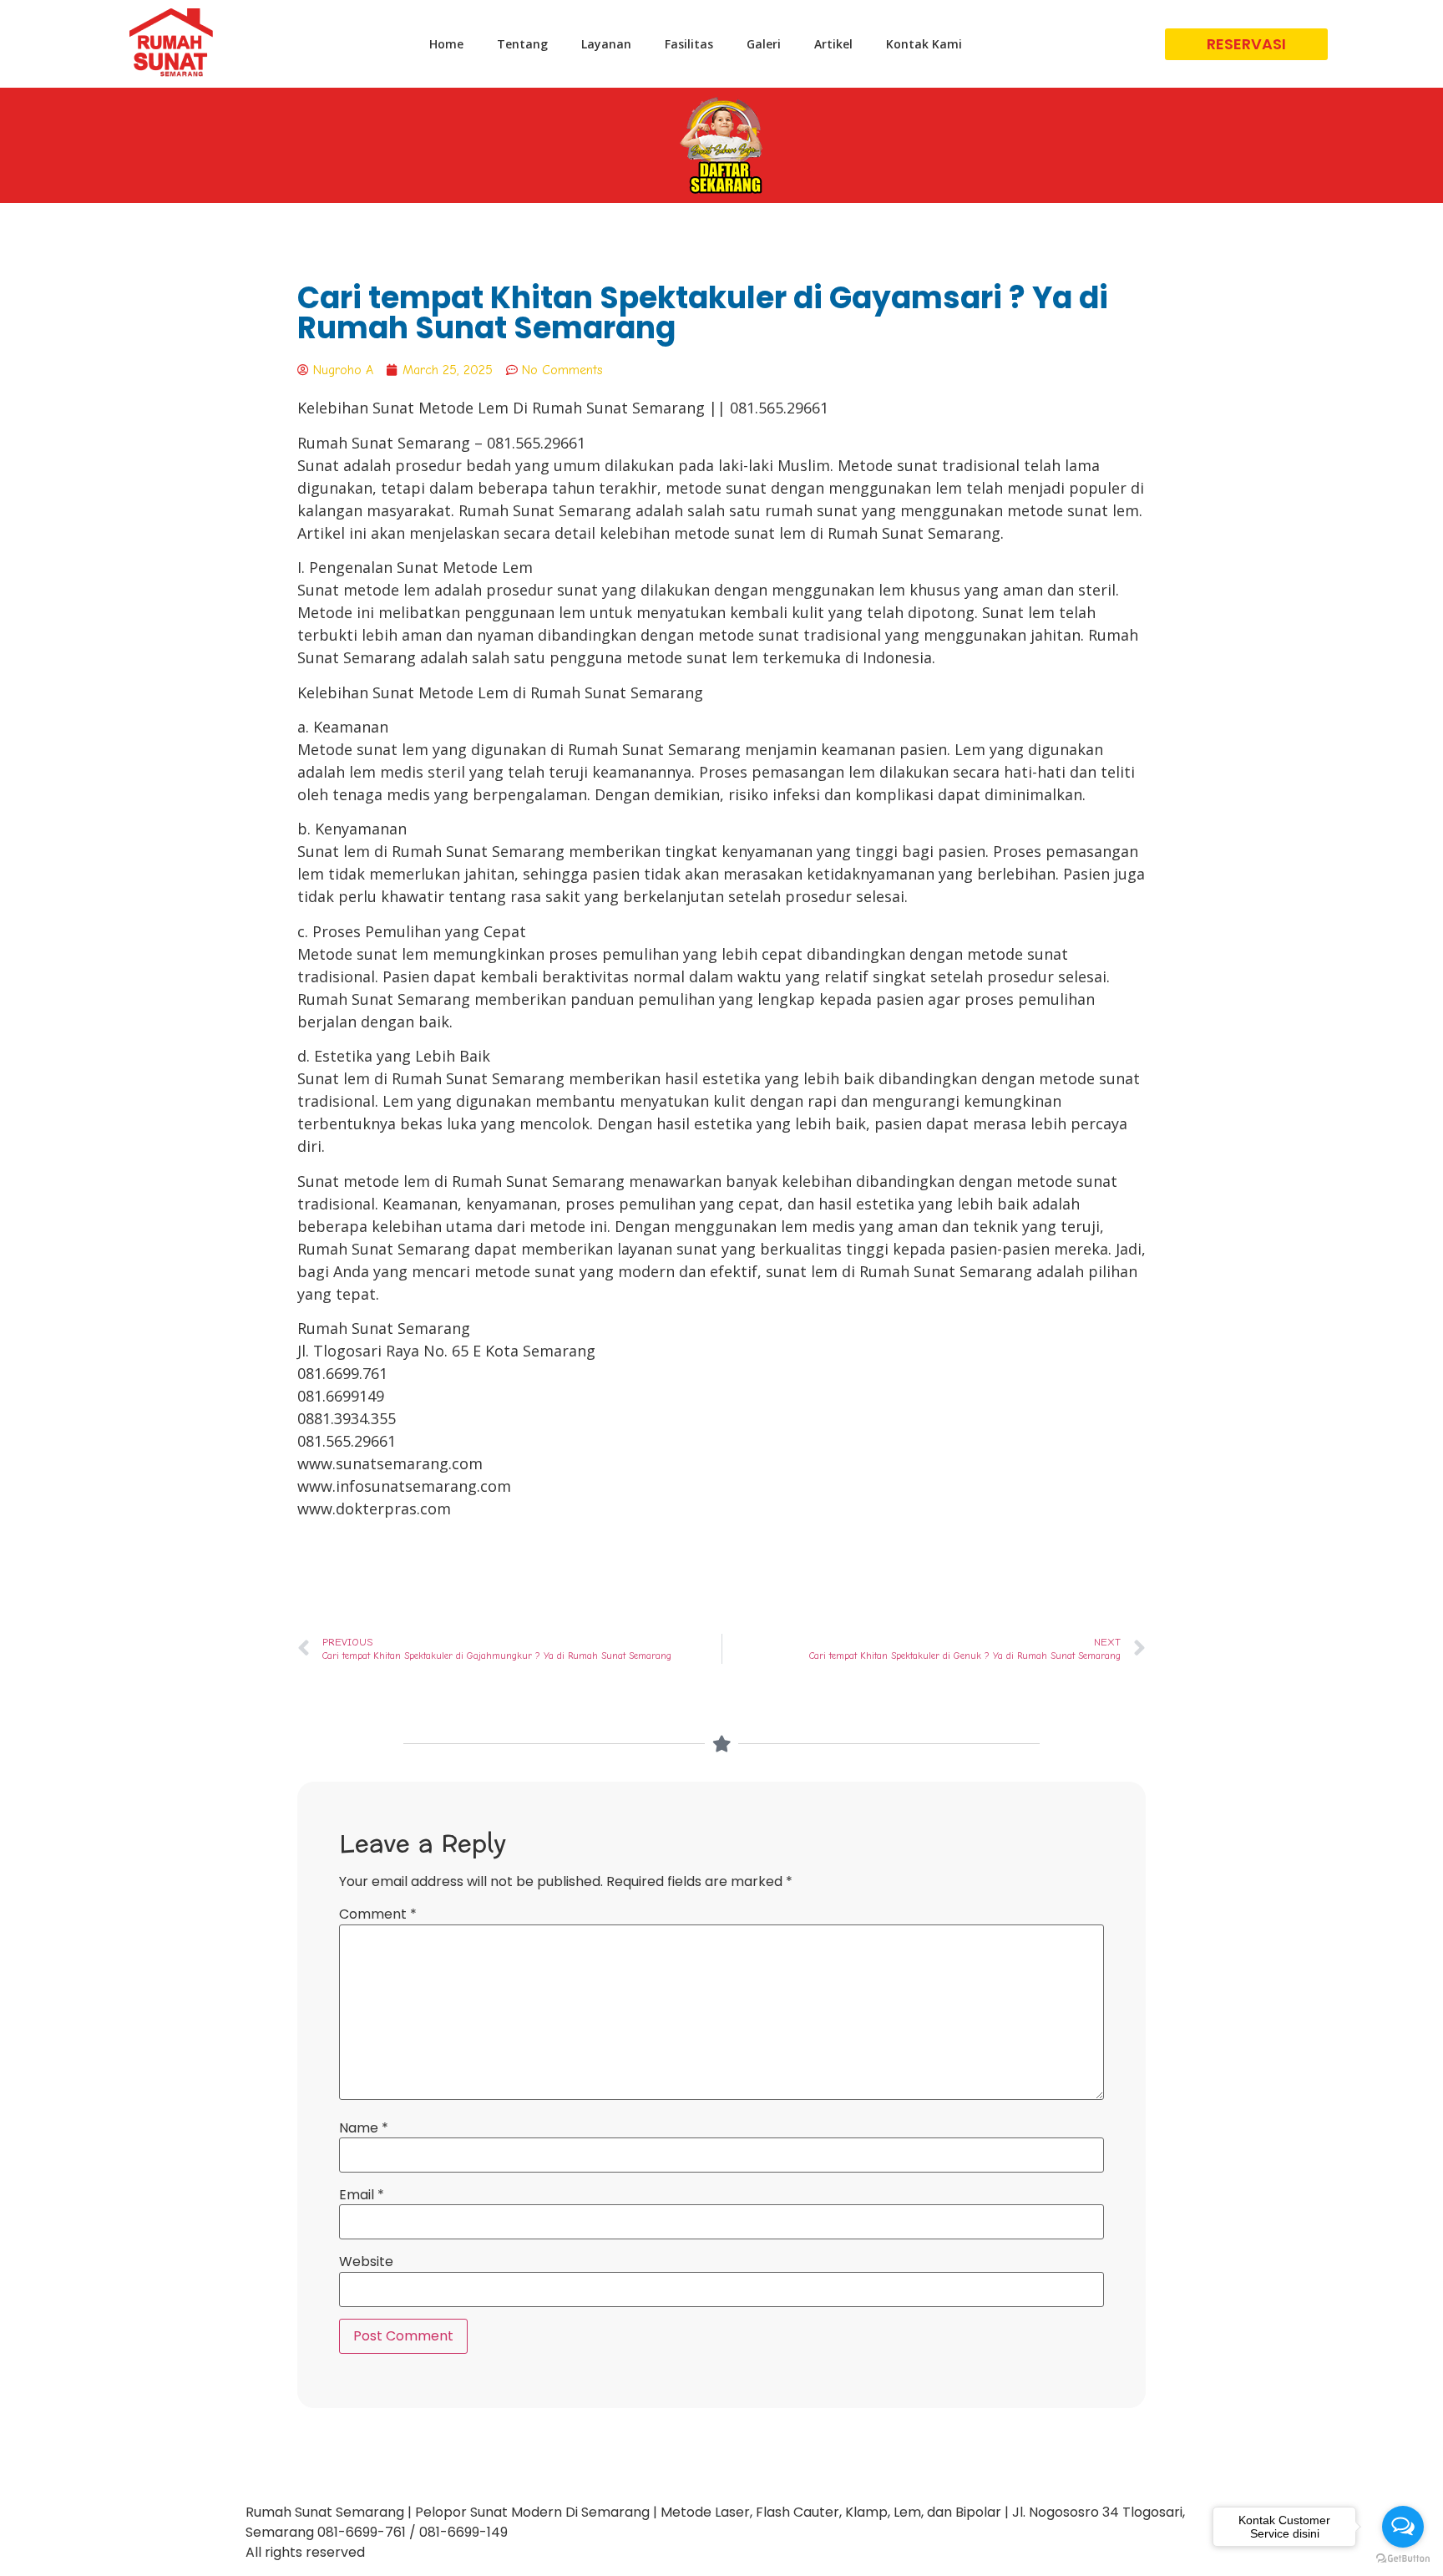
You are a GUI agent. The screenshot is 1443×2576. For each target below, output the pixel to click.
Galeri (764, 44)
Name (364, 2128)
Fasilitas (689, 44)
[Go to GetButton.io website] (1403, 2559)
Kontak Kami (924, 44)
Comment (378, 1914)
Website (366, 2262)
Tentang (522, 44)
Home (446, 44)
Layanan (606, 44)
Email (362, 2195)
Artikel (833, 44)
